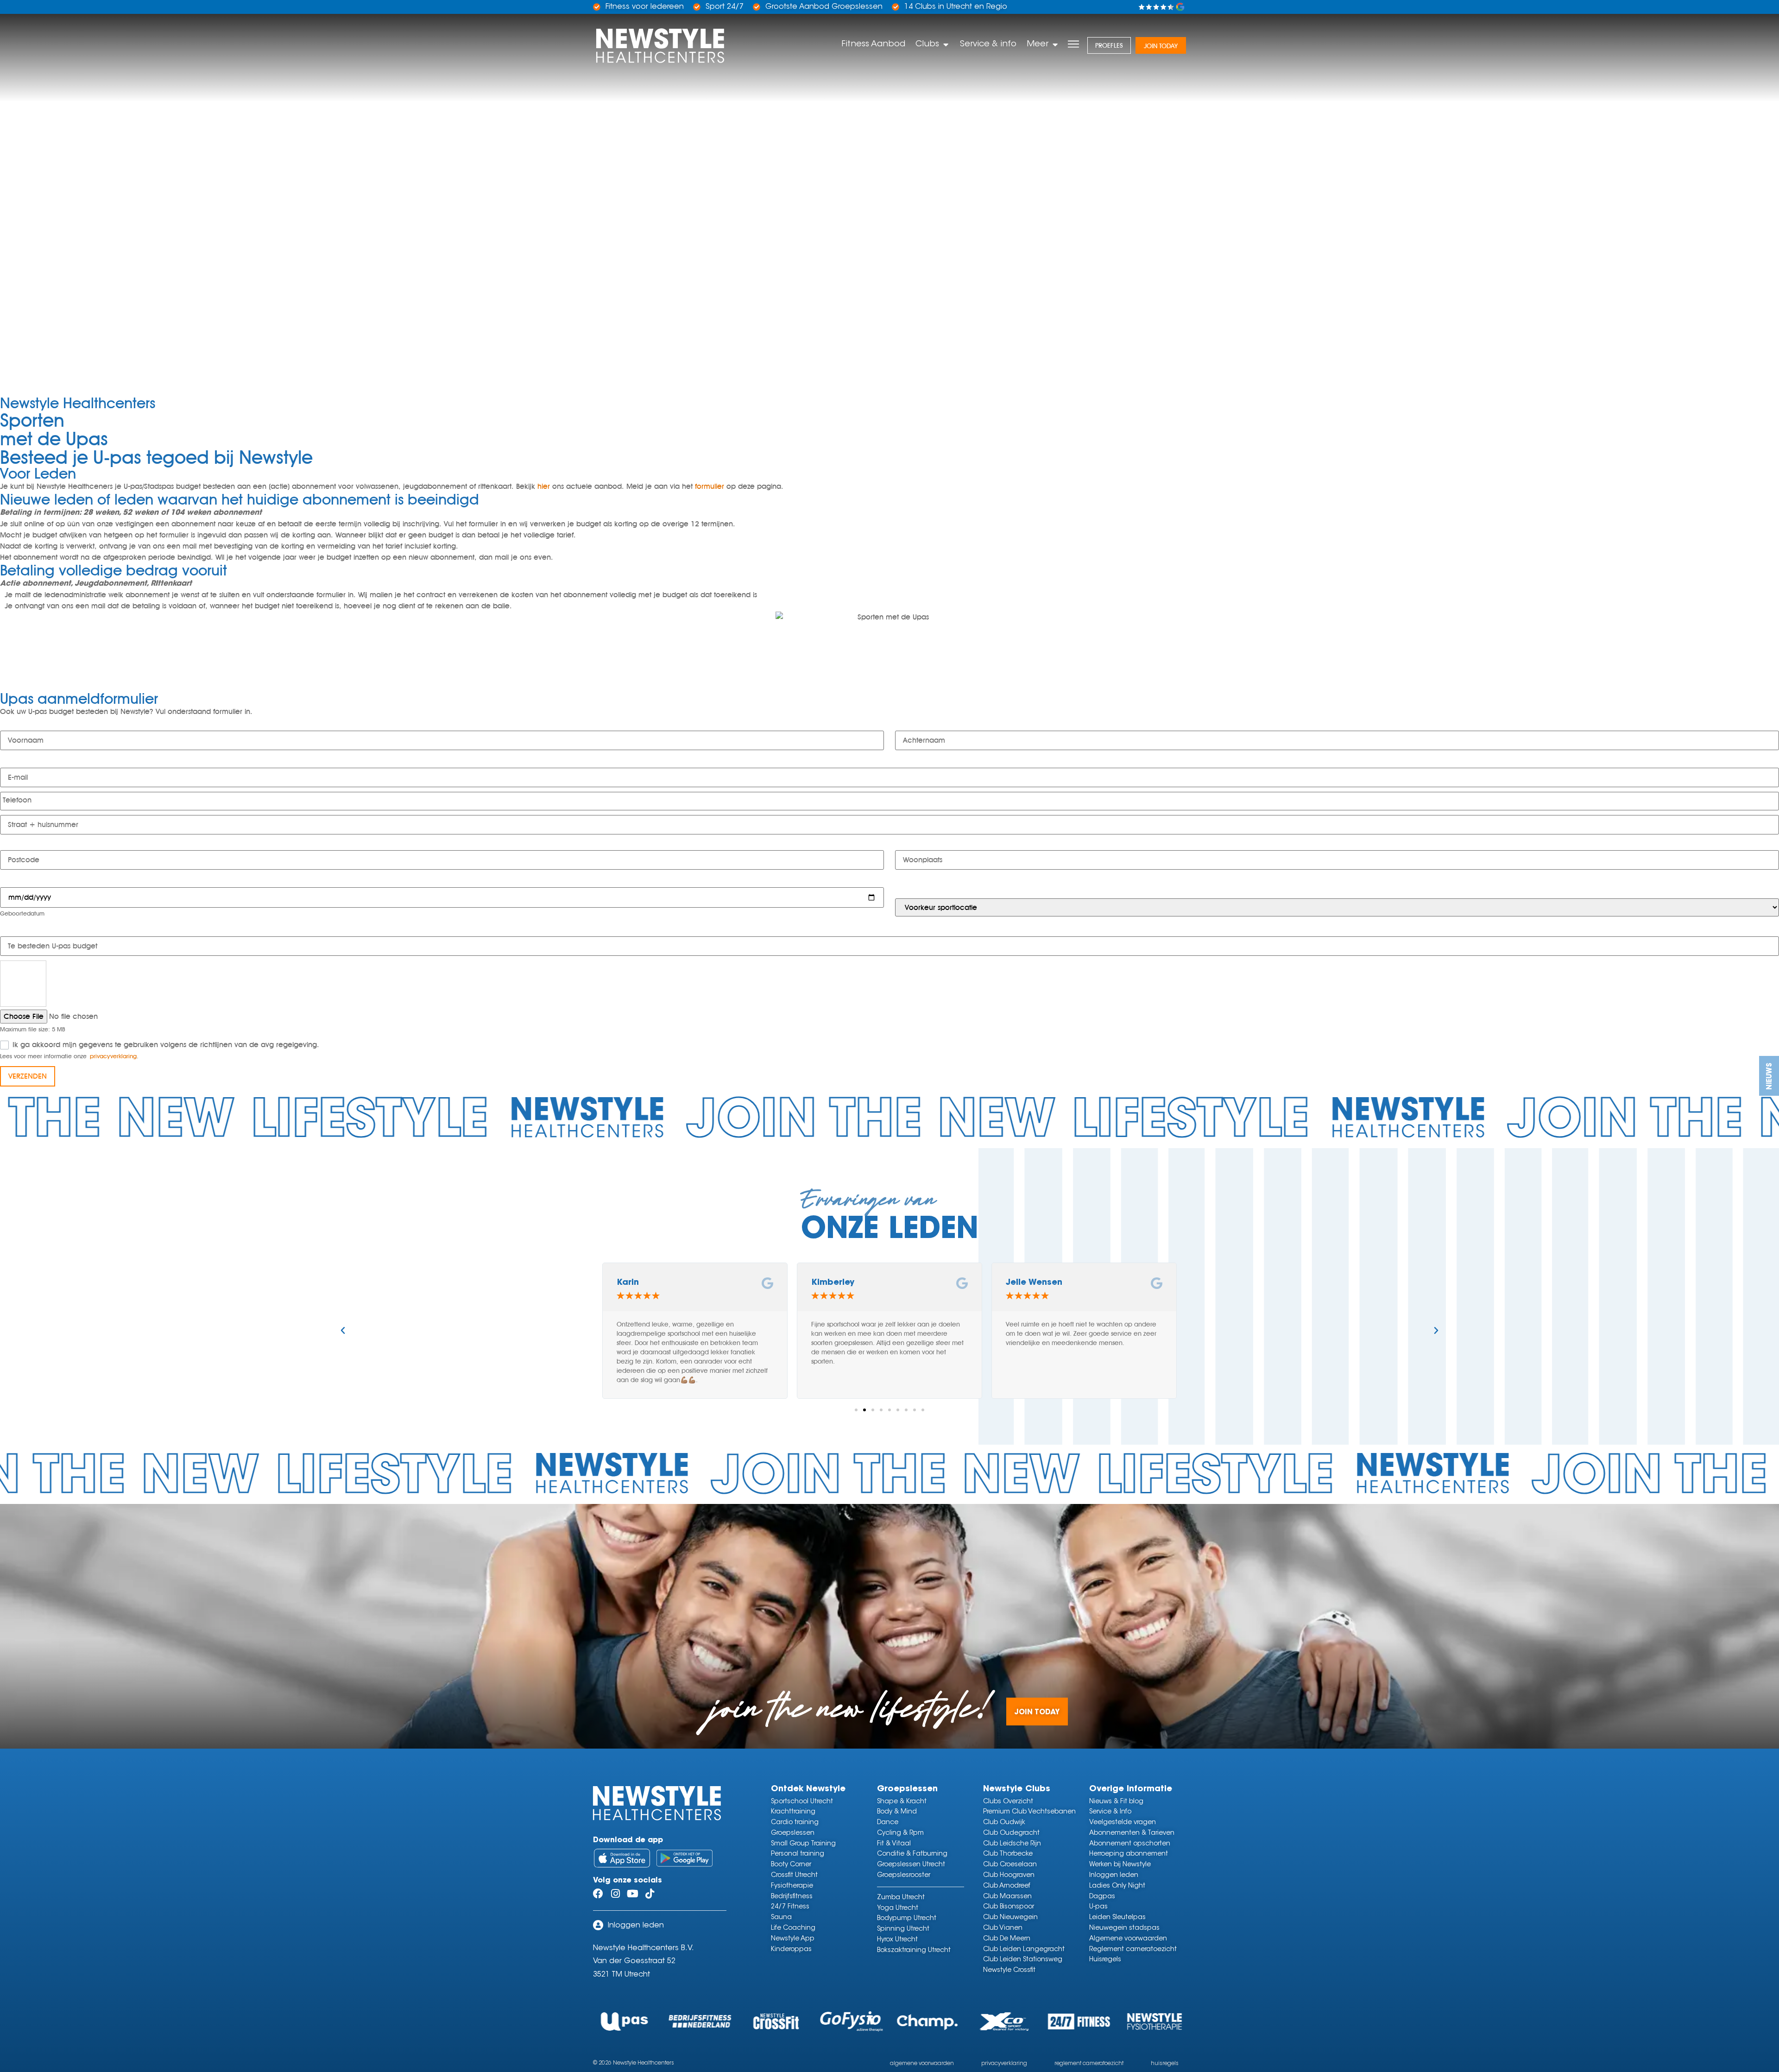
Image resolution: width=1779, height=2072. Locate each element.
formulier (710, 486)
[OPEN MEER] (1055, 44)
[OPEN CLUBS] (946, 44)
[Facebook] (598, 1894)
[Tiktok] (650, 1894)
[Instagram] (615, 1894)
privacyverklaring (113, 1056)
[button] (343, 1331)
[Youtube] (632, 1894)
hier (544, 486)
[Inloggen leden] (598, 1925)
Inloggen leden (636, 1926)
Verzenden (28, 1076)
